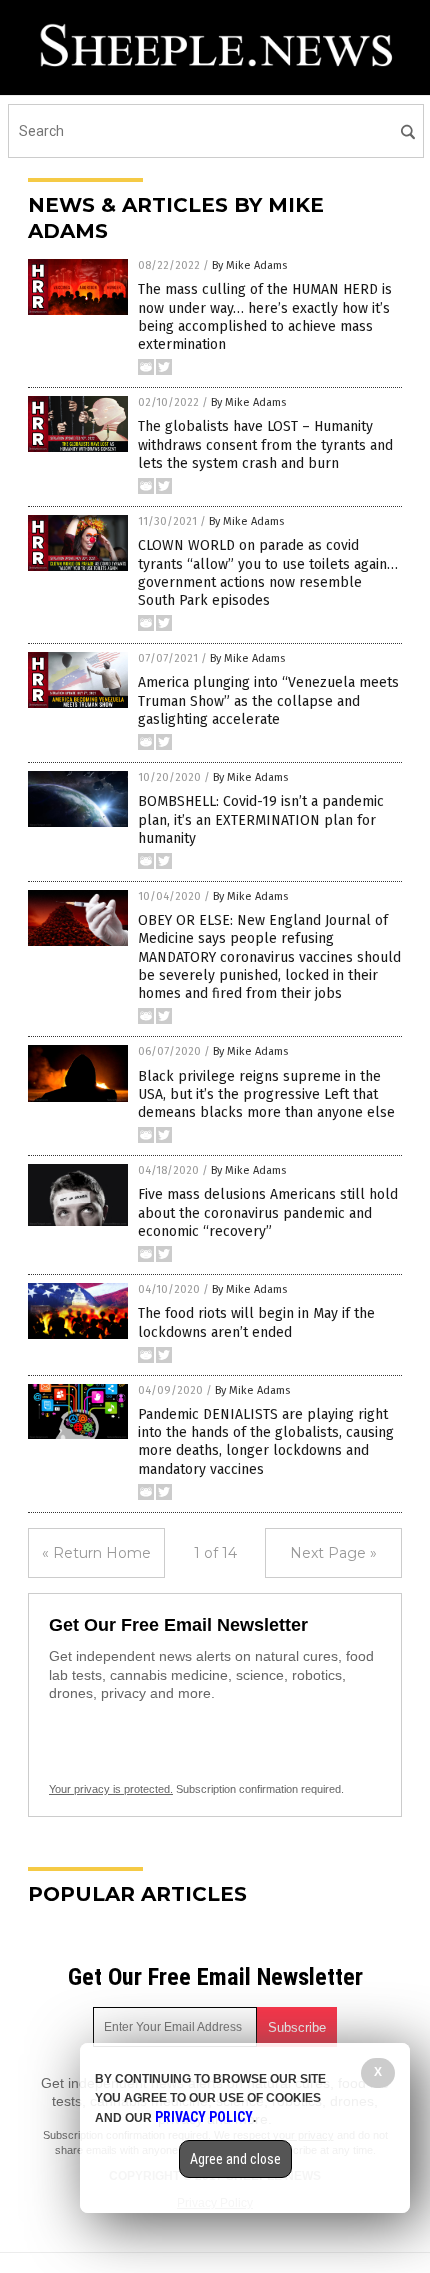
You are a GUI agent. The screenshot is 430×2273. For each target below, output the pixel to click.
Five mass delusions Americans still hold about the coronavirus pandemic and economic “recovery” (268, 1212)
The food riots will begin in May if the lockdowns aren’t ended (256, 1322)
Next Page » (333, 1553)
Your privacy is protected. (111, 1789)
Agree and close (235, 2159)
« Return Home (96, 1553)
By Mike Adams (249, 265)
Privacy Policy (204, 2117)
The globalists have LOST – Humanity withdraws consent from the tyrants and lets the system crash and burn (265, 444)
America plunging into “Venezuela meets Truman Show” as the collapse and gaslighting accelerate (268, 700)
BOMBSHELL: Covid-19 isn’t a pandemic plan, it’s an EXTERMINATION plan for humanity (261, 819)
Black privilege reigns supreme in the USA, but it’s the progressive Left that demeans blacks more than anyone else (266, 1094)
